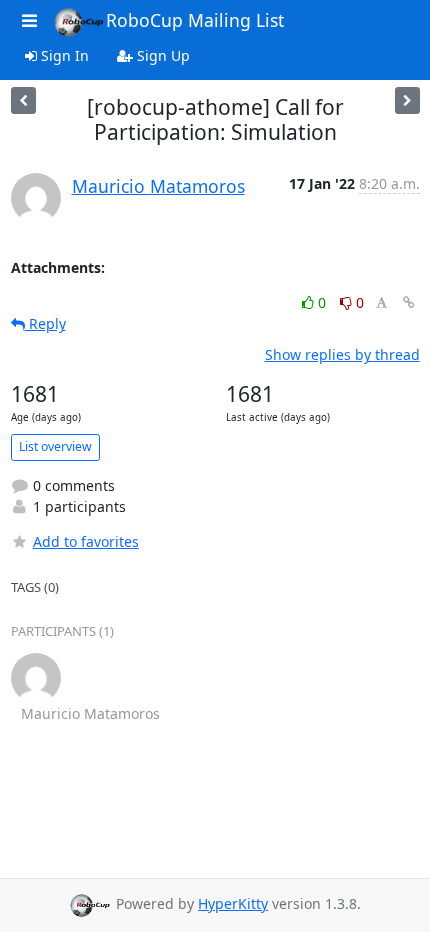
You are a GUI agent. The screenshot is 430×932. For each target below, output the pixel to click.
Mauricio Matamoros (158, 186)
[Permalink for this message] (409, 302)
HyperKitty (233, 903)
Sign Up (161, 55)
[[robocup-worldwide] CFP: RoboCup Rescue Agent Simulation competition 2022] (407, 100)
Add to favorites (86, 541)
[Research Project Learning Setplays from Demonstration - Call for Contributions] (23, 100)
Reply (45, 323)
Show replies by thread (342, 354)
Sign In (63, 55)
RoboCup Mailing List (195, 20)
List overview (55, 446)
